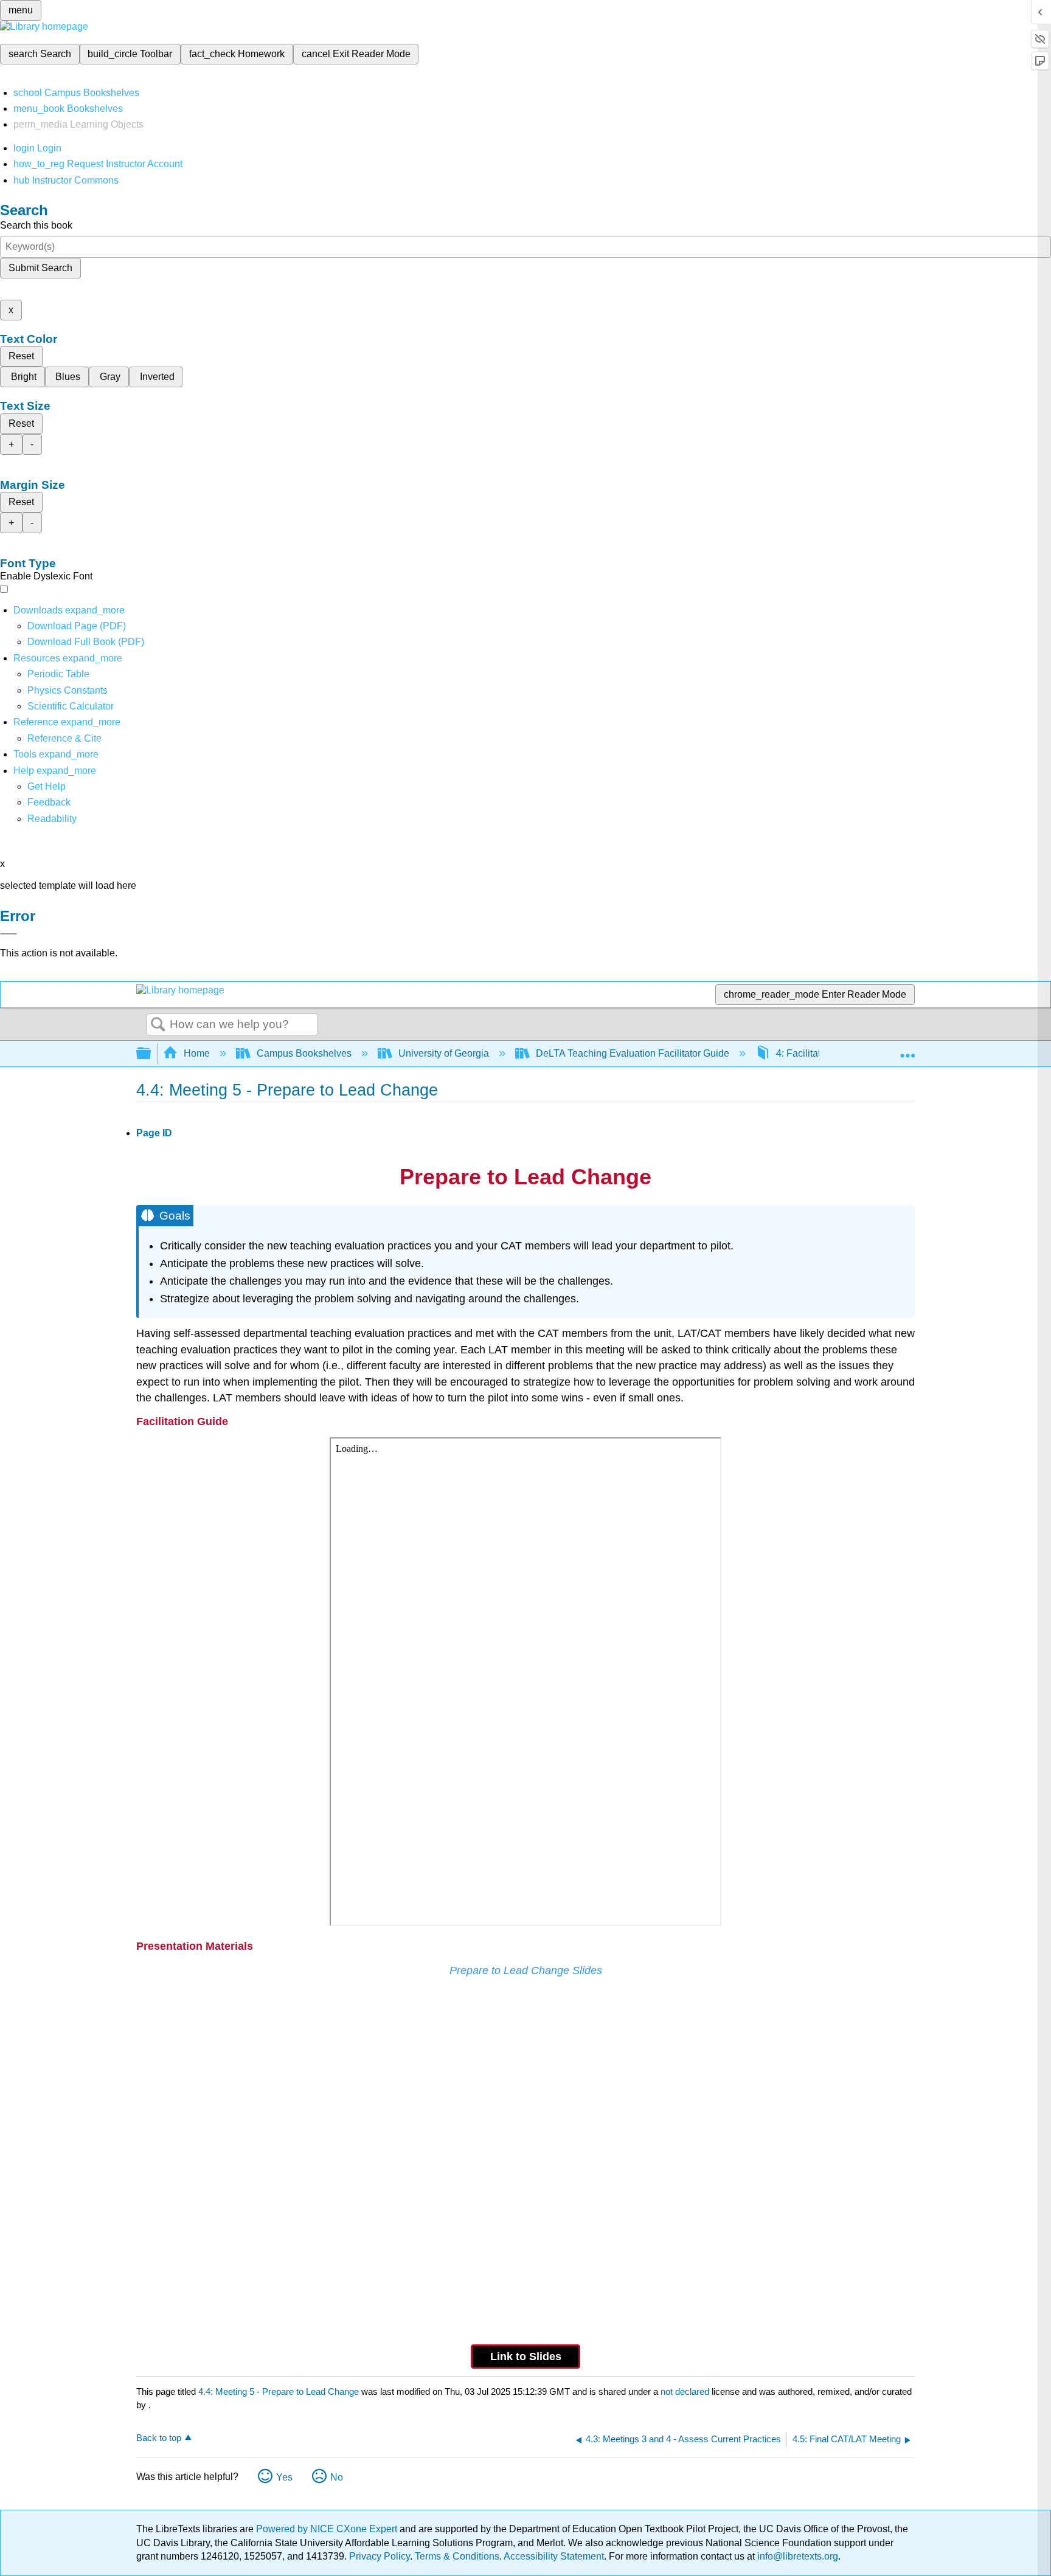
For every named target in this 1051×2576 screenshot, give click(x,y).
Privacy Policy (380, 2556)
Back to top (159, 2438)
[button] (49, 802)
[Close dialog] (9, 934)
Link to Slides (526, 2357)
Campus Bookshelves (304, 1053)
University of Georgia (444, 1053)
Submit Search (40, 268)
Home (197, 1053)
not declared (686, 2391)
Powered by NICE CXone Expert (328, 2529)
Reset (21, 356)
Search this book (36, 225)
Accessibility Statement (554, 2556)
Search (158, 1025)
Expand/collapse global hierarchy (151, 1054)
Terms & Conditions (457, 2556)
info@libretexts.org (796, 2556)
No (337, 2477)
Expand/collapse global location (907, 1050)
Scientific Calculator (71, 706)
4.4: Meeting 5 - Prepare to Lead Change (279, 2391)
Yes (284, 2477)
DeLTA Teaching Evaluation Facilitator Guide (633, 1053)
